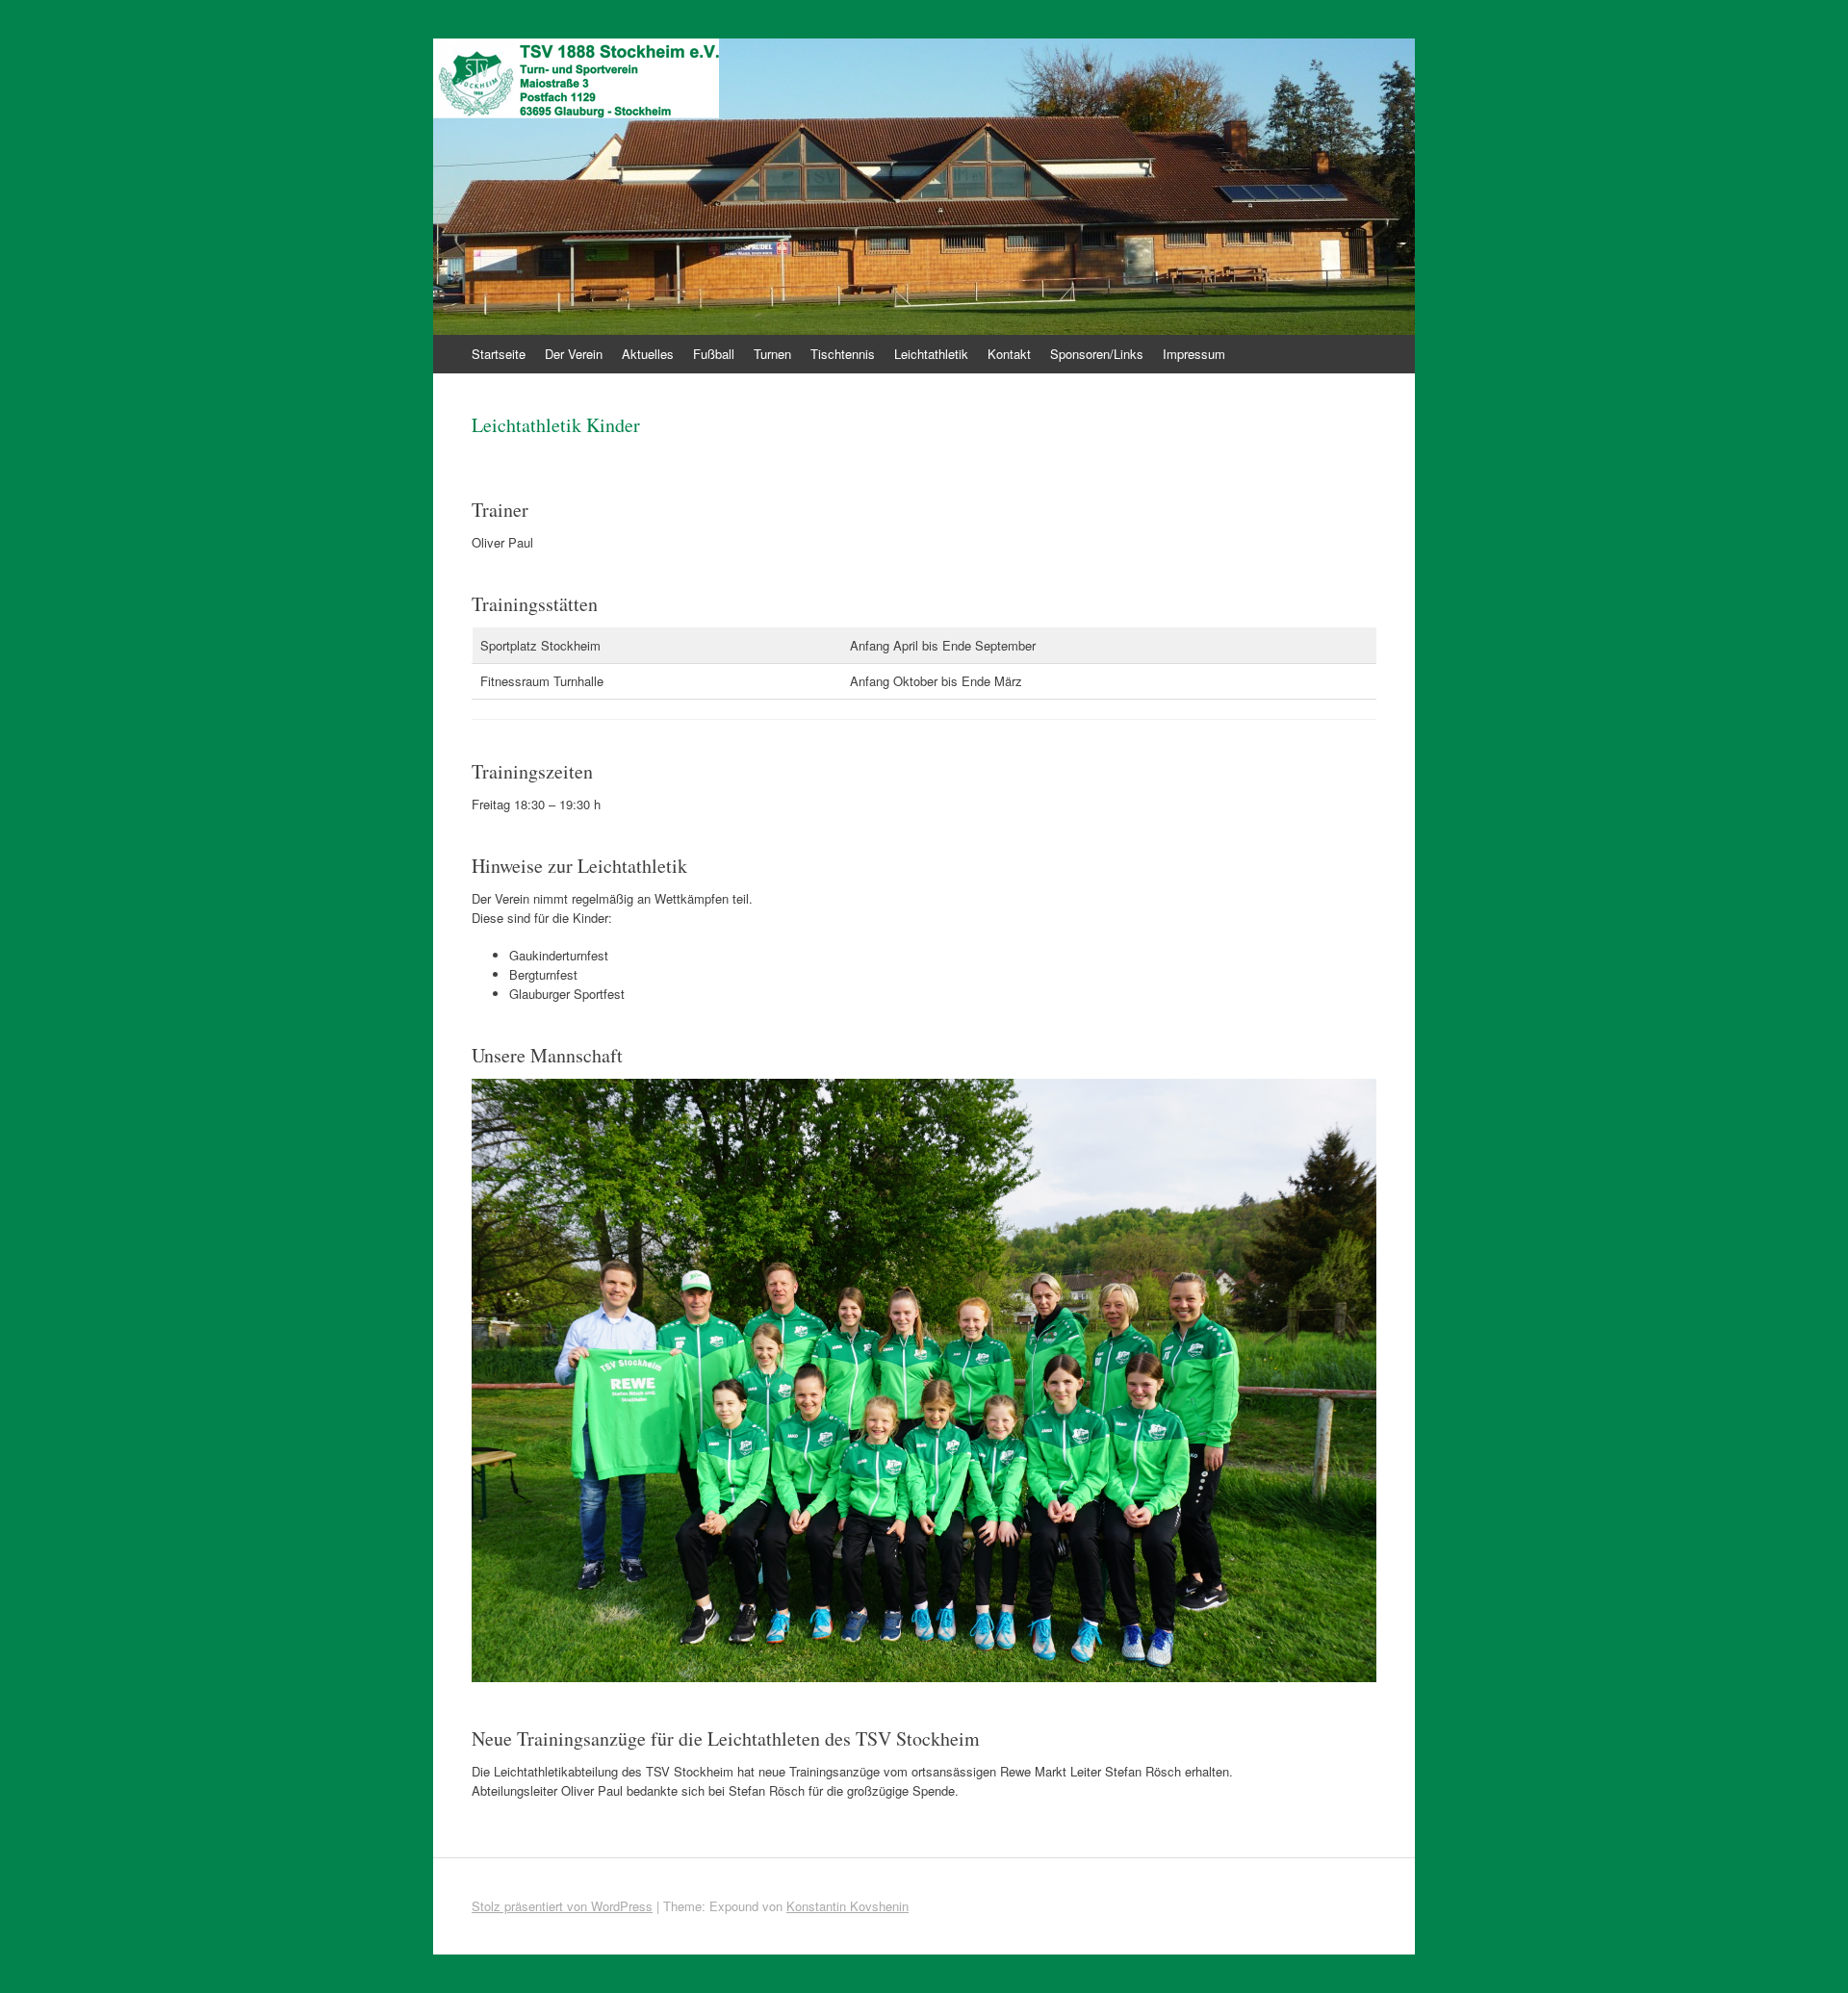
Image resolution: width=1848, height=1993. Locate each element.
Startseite (499, 354)
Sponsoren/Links (1097, 354)
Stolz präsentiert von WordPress (562, 1906)
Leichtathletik (931, 354)
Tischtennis (843, 354)
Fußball (714, 354)
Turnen (772, 354)
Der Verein (574, 354)
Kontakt (1009, 354)
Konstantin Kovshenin (847, 1906)
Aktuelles (648, 354)
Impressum (1194, 354)
